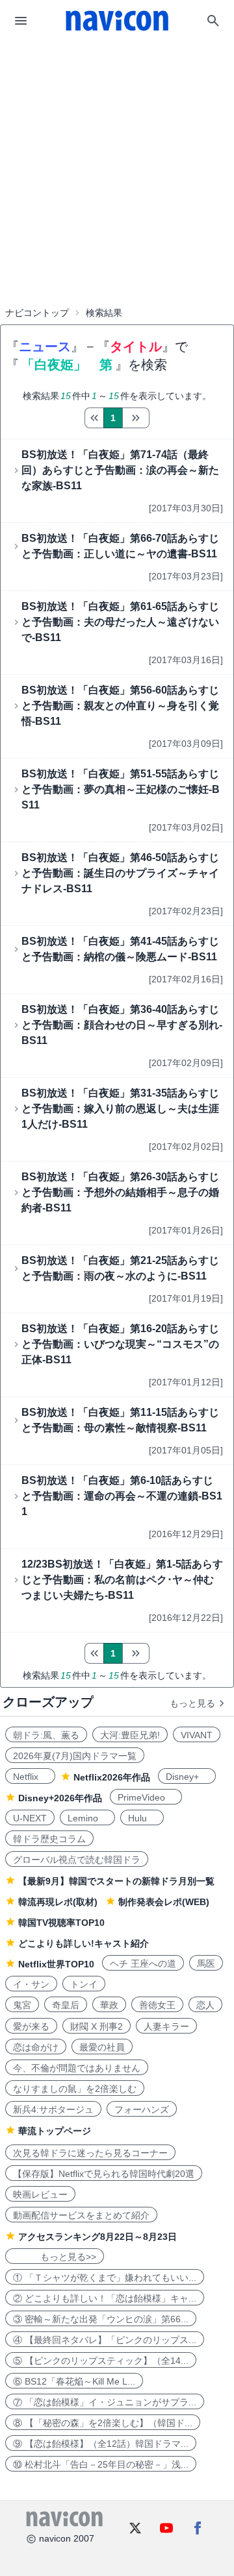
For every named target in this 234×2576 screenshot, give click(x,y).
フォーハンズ (142, 2109)
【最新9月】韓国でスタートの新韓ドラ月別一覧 (116, 1881)
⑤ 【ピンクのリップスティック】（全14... (101, 2361)
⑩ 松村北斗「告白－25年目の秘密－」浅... (101, 2464)
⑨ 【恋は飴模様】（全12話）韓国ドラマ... (101, 2444)
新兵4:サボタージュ (53, 2109)
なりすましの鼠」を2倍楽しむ (75, 2089)
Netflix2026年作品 (112, 1777)
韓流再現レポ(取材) (58, 1902)
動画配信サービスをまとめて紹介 (81, 2215)
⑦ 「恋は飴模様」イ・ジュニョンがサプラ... (105, 2402)
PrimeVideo (146, 1797)
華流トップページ (55, 2131)
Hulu (142, 1818)
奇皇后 (66, 2005)
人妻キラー (166, 2026)
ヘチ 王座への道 (143, 1963)
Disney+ (187, 1777)
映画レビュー (40, 2194)
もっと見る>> (55, 2257)
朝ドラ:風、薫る (46, 1735)
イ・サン (31, 1984)
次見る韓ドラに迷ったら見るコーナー (90, 2153)
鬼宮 (22, 2005)
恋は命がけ (36, 2047)
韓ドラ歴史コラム (49, 1839)
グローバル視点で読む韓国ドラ (77, 1860)
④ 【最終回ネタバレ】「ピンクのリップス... (105, 2340)
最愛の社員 (102, 2047)
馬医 (206, 1963)
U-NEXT (30, 1818)
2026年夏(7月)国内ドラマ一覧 (75, 1756)
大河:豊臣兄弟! (130, 1735)
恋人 (205, 2005)
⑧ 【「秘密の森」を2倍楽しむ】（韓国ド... (103, 2423)
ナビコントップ (37, 313)
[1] (94, 418)
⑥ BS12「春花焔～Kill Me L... (74, 2381)
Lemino (87, 1818)
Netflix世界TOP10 (56, 1964)
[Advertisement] (117, 139)
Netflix (30, 1777)
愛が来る (31, 2026)
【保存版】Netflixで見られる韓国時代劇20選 (104, 2174)
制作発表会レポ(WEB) (164, 1902)
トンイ (84, 1984)
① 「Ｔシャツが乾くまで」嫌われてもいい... (105, 2278)
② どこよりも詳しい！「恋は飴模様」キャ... (105, 2298)
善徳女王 (157, 2005)
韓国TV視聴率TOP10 (61, 1923)
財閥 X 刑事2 (97, 2026)
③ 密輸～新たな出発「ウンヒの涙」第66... (101, 2319)
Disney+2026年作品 (60, 1798)
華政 (109, 2005)
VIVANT (197, 1735)
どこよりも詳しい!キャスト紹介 (84, 1943)
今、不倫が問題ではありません (77, 2068)
